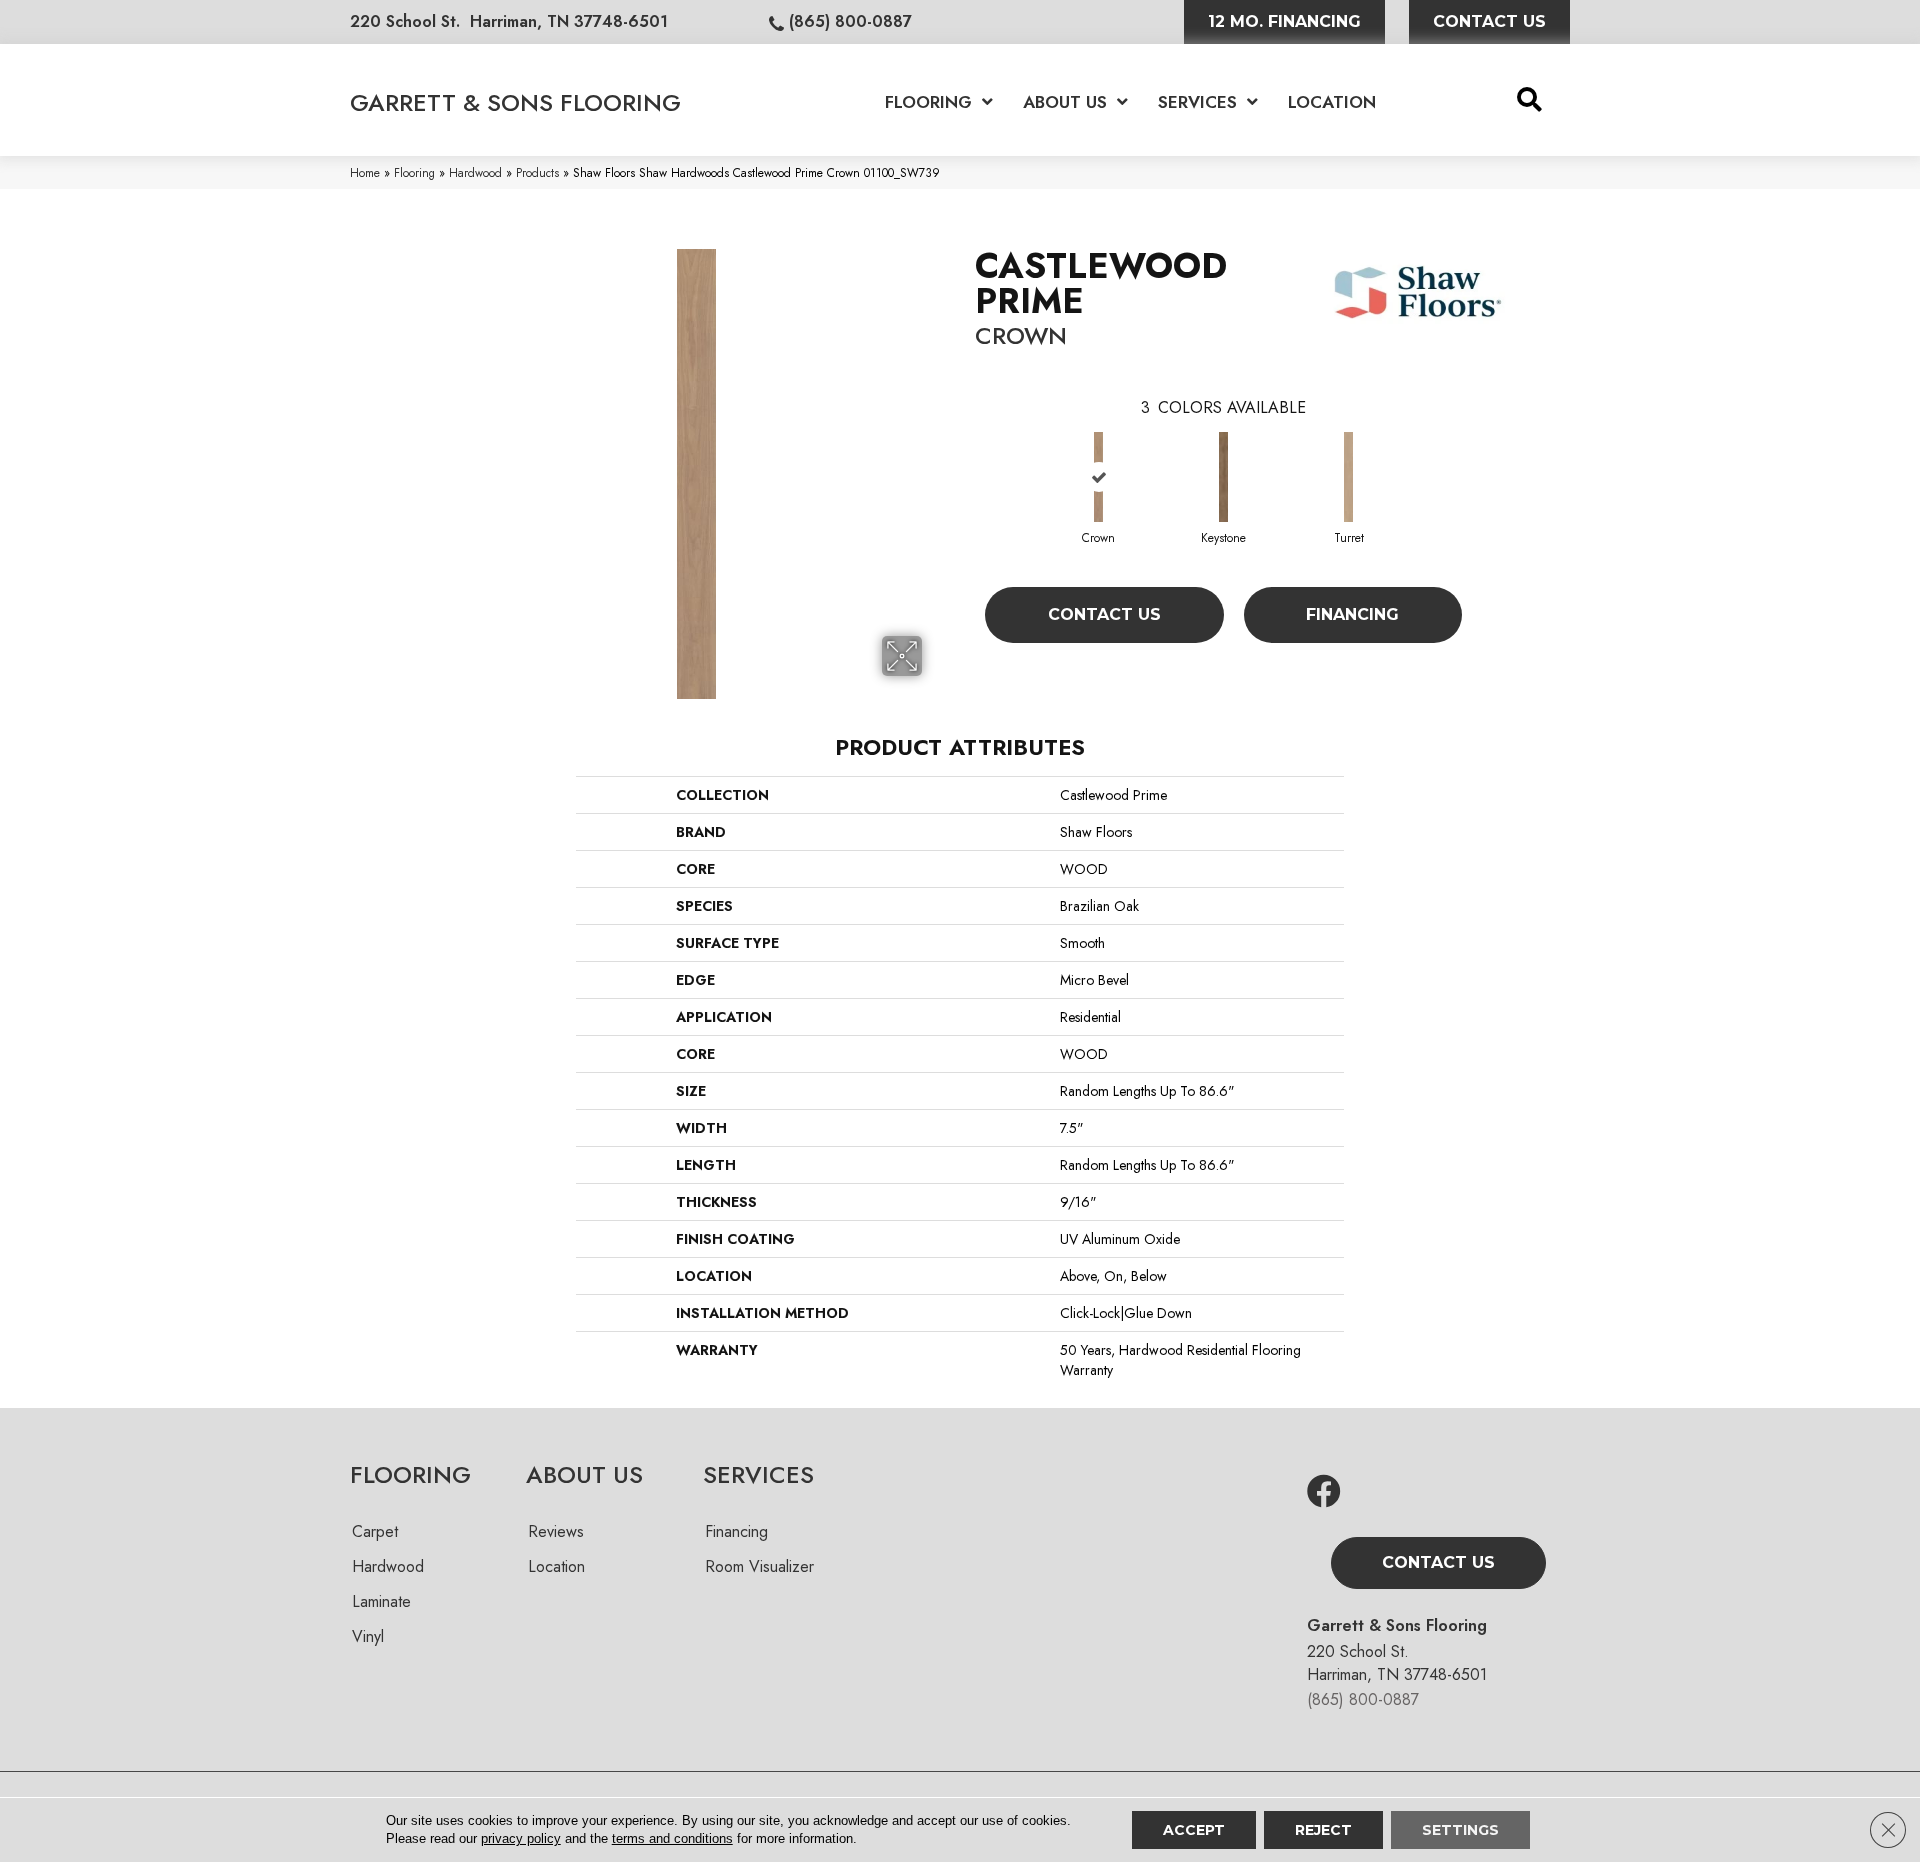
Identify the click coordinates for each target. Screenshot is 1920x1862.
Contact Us (1104, 614)
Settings (1460, 1830)
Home (365, 172)
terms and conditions (672, 1838)
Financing (1352, 614)
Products (537, 172)
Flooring (414, 172)
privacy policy (521, 1838)
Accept (1194, 1830)
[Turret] (1348, 477)
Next (1482, 460)
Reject (1323, 1830)
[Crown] (1098, 477)
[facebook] (1324, 1492)
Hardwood (475, 172)
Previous (965, 460)
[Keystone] (1223, 477)
